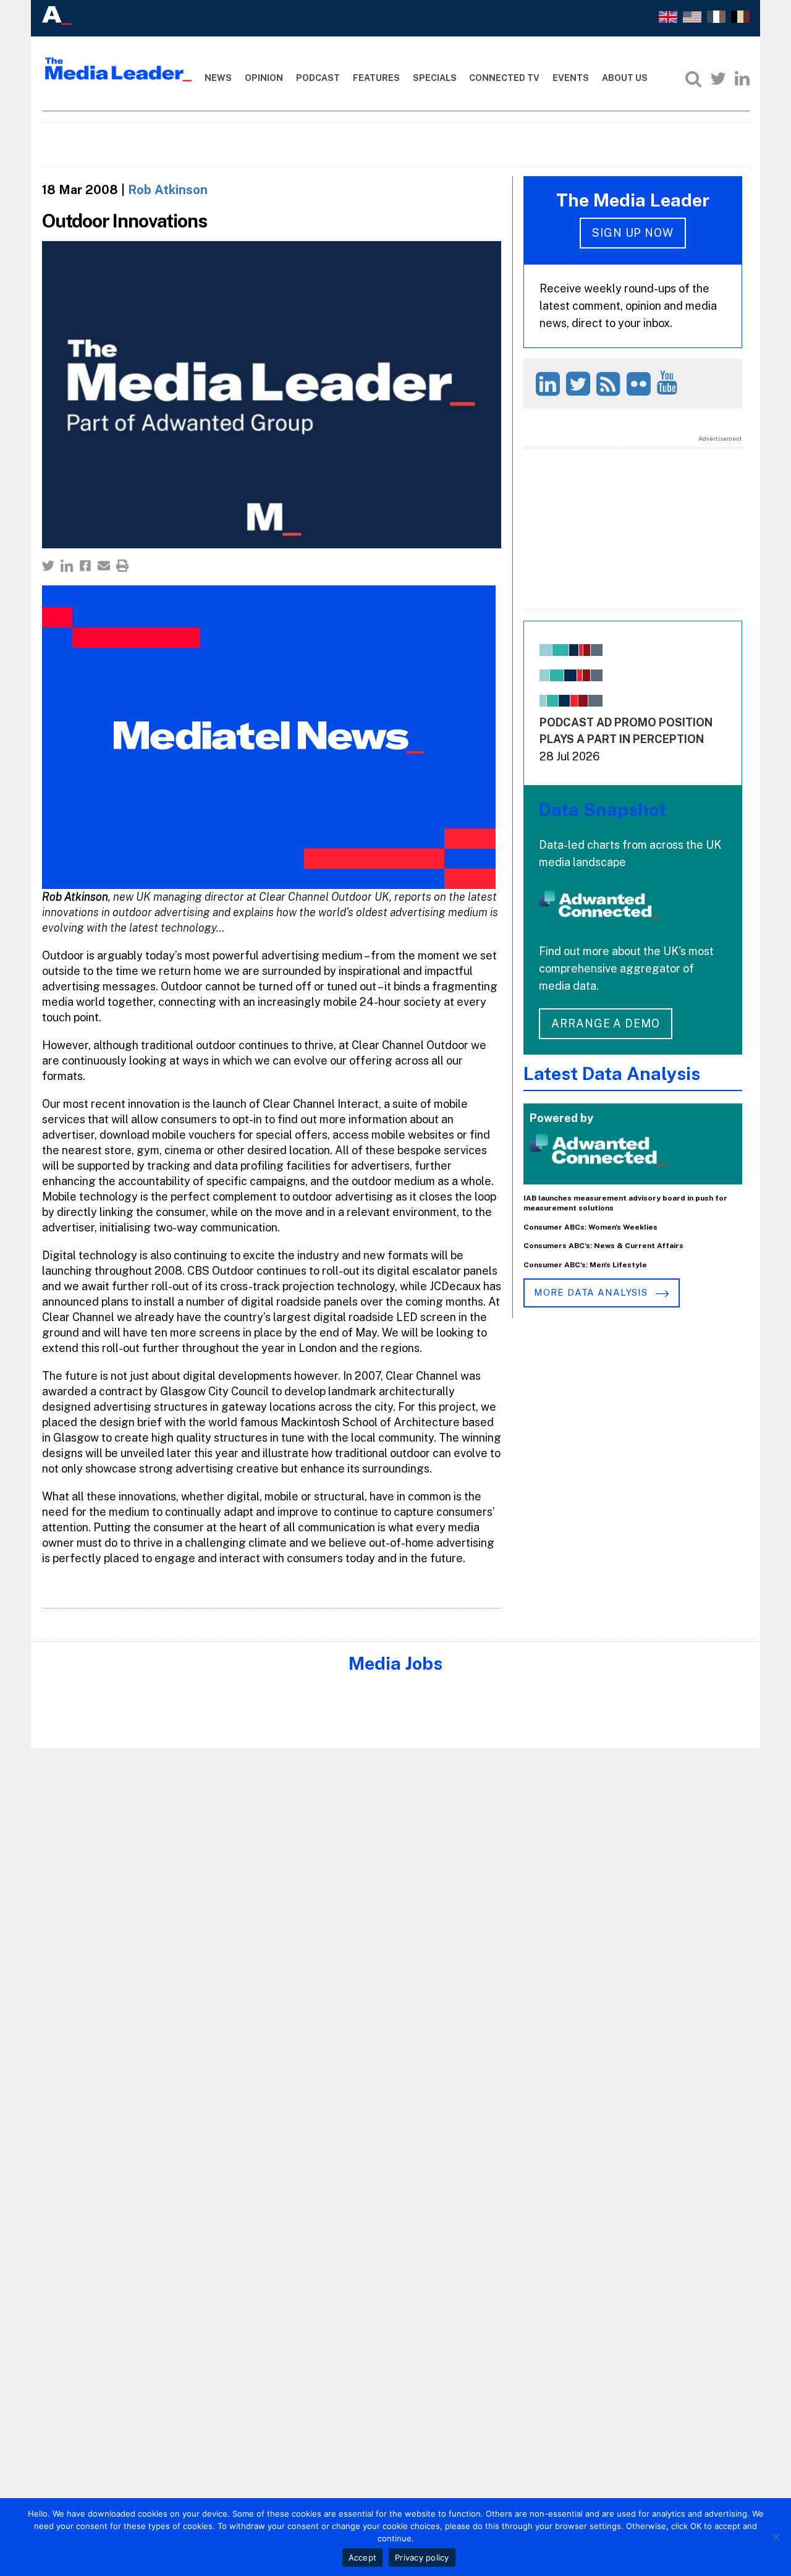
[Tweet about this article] (48, 566)
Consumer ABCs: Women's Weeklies (590, 1227)
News (218, 78)
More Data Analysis (592, 1292)
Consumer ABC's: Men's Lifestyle (585, 1265)
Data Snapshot (603, 810)
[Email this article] (104, 566)
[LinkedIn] (742, 79)
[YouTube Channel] (669, 382)
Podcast (318, 78)
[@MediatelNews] (580, 384)
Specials (435, 78)
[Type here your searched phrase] (693, 79)
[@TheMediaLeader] (718, 79)
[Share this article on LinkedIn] (67, 566)
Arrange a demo (606, 1023)
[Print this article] (122, 566)
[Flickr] (641, 384)
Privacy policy (422, 2557)
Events (571, 78)
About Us (625, 78)
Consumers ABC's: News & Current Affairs (603, 1246)
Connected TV (504, 78)
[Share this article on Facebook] (85, 566)
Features (376, 78)
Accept (363, 2557)
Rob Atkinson (168, 190)
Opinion (264, 78)
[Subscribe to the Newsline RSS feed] (610, 384)
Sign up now (633, 233)
